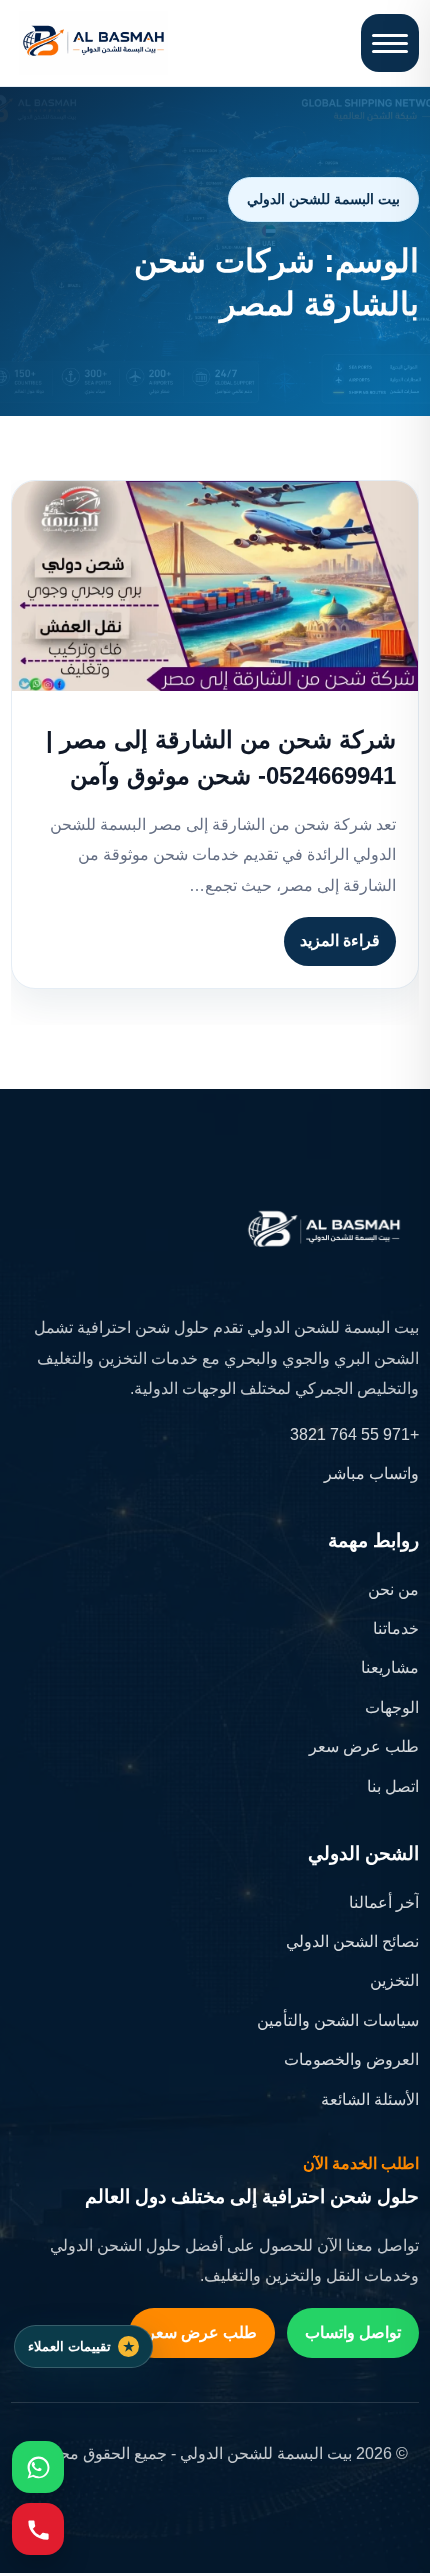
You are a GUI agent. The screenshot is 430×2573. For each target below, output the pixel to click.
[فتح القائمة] (390, 43)
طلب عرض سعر (364, 1746)
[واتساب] (38, 2467)
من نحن (393, 1589)
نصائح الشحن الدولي (352, 1941)
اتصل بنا (393, 1786)
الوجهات (392, 1707)
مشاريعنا (390, 1667)
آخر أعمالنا (384, 1902)
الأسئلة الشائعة (370, 2099)
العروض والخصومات (351, 2059)
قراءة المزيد (340, 940)
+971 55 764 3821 (354, 1434)
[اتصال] (38, 2529)
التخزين (394, 1980)
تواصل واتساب (353, 2332)
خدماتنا (396, 1628)
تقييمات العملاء (69, 2346)
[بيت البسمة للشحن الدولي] (93, 43)
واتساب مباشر (371, 1473)
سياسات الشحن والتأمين (338, 2020)
